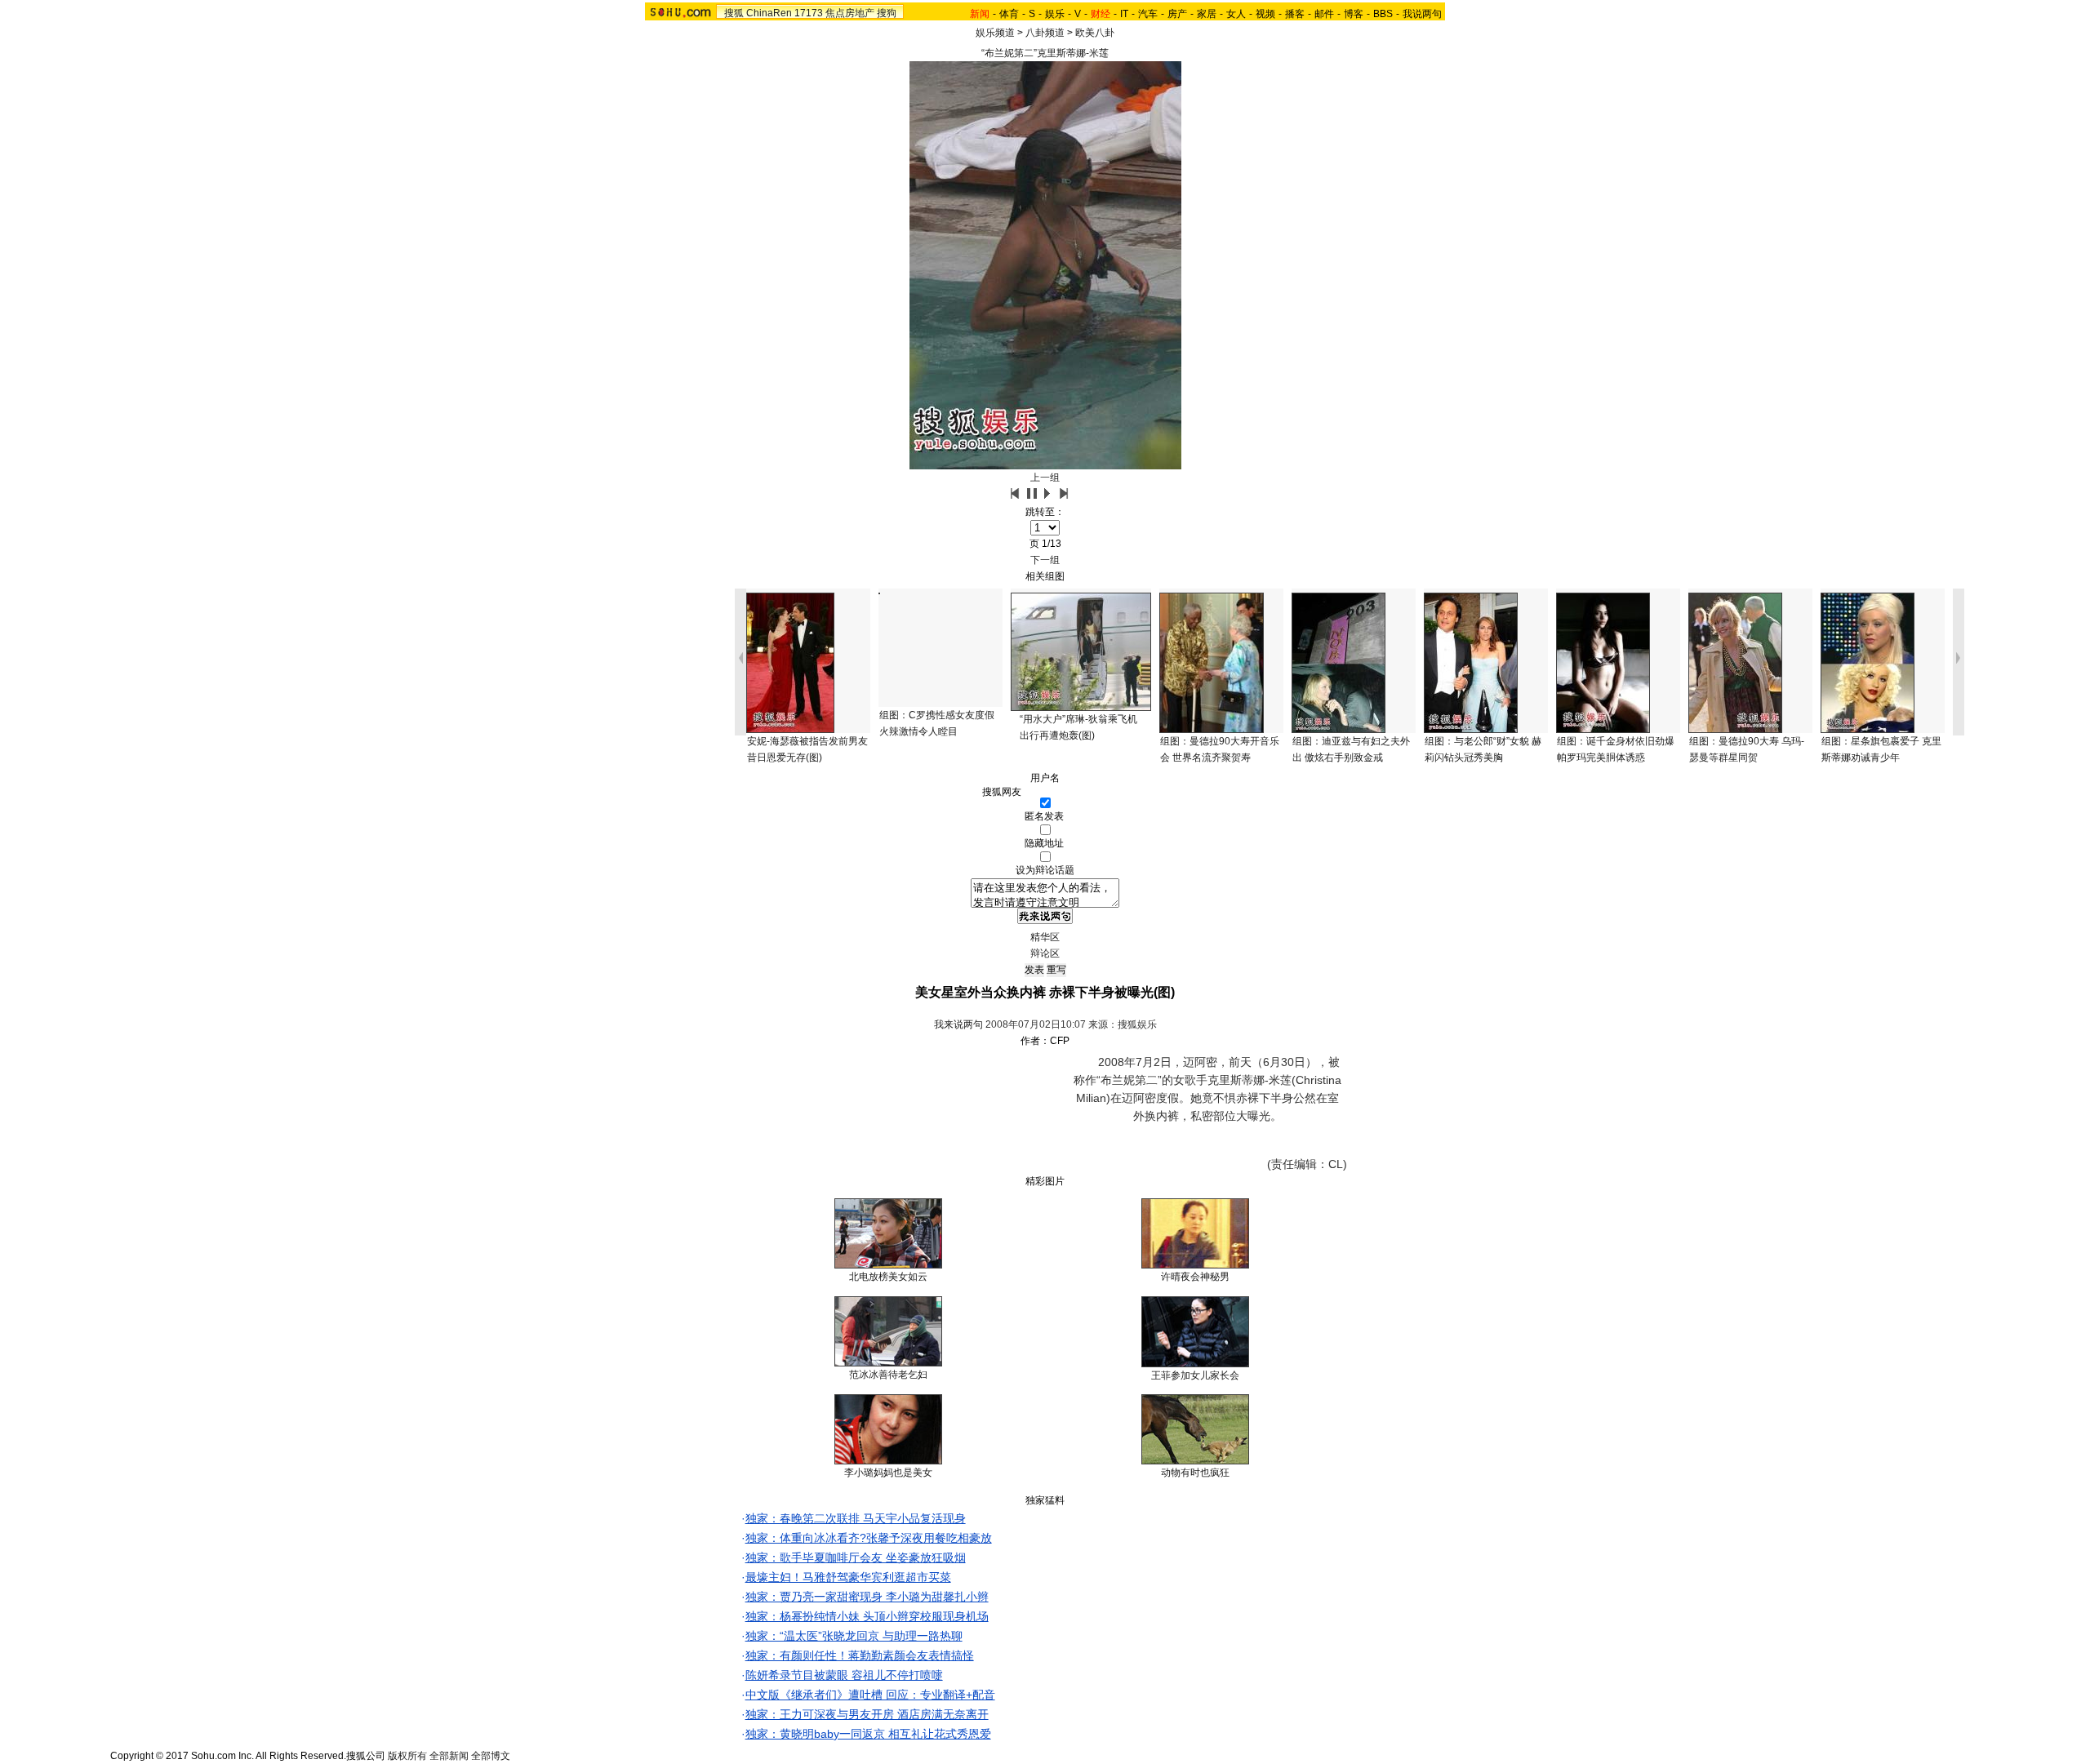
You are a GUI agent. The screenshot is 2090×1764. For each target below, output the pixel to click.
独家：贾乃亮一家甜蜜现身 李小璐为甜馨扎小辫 (867, 1597)
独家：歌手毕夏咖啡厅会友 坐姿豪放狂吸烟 (856, 1557)
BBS (1383, 14)
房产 (1177, 14)
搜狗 (887, 13)
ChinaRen (769, 13)
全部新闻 (449, 1756)
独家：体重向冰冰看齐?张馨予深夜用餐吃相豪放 (869, 1538)
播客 (1295, 14)
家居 (1207, 14)
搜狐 (734, 13)
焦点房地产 (850, 13)
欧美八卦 (1095, 33)
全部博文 (491, 1756)
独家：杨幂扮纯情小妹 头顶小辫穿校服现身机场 (867, 1616)
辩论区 (1045, 953)
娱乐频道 (995, 33)
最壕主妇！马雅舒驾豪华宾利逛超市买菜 (848, 1577)
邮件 (1324, 14)
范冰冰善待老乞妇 (888, 1375)
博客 (1354, 14)
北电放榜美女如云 (888, 1277)
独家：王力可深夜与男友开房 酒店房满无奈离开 (867, 1714)
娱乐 (1055, 14)
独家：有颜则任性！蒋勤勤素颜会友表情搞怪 (860, 1655)
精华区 (1045, 937)
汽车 (1148, 14)
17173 (809, 13)
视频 (1265, 14)
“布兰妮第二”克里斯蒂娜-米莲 (1045, 53)
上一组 (1045, 478)
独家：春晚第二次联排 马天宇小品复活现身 (856, 1518)
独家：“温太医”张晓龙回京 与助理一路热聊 (854, 1636)
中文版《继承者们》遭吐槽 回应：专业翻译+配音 (870, 1695)
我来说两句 (958, 1024)
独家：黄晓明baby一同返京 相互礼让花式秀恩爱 (868, 1734)
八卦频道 (1045, 33)
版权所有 (407, 1756)
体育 (1009, 14)
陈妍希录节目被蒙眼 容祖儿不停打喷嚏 (844, 1675)
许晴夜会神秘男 (1195, 1277)
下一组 (1045, 560)
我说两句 (1422, 14)
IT (1124, 14)
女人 (1236, 14)
